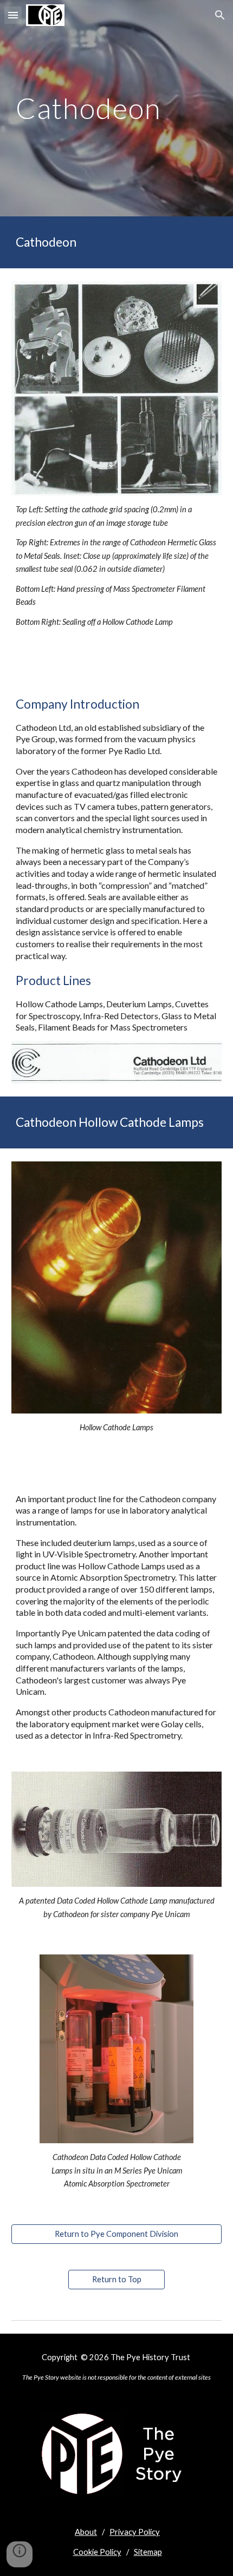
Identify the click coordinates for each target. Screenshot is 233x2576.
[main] (117, 108)
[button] (13, 15)
